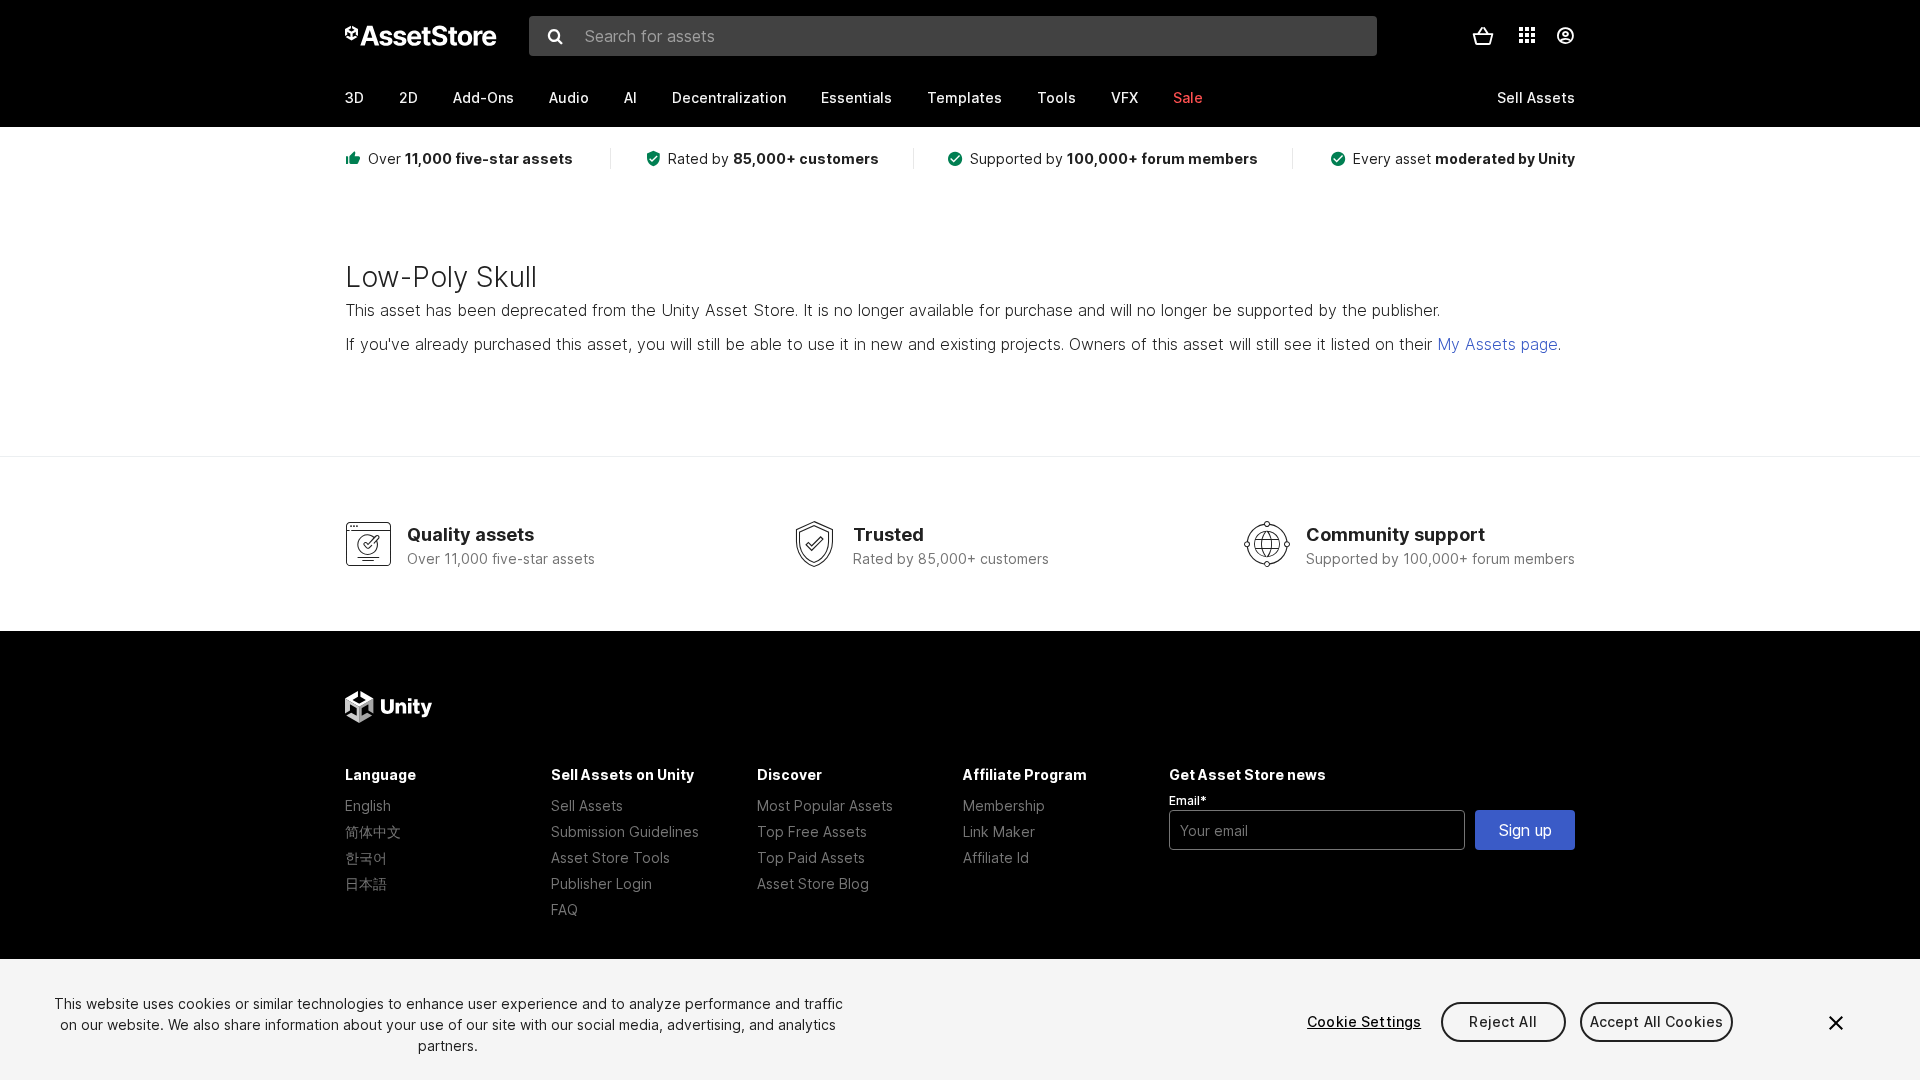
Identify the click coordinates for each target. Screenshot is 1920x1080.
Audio (569, 97)
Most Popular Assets (825, 805)
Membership (1004, 805)
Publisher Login (601, 883)
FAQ (564, 909)
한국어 (366, 857)
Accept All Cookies (1657, 1021)
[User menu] (1565, 36)
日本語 (366, 883)
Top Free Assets (812, 831)
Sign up (1525, 830)
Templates (964, 97)
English (368, 805)
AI (630, 97)
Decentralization (729, 97)
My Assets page (1497, 344)
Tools (1056, 97)
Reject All (1502, 1021)
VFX (1124, 97)
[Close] (1836, 1023)
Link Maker (999, 831)
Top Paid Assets (811, 857)
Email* (1188, 800)
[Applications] (1527, 35)
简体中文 (373, 831)
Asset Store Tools (610, 857)
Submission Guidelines (625, 831)
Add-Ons (483, 97)
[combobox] (953, 36)
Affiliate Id (996, 857)
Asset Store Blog (813, 883)
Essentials (856, 97)
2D (408, 97)
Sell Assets (587, 805)
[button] (1483, 36)
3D (354, 97)
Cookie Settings (1364, 1021)
